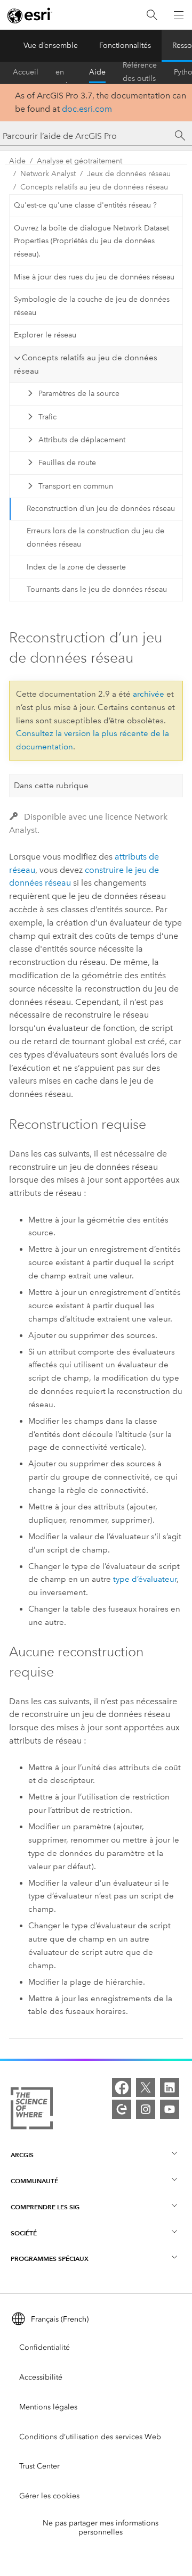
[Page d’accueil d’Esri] (30, 15)
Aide (97, 72)
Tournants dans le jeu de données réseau (97, 589)
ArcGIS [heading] (22, 2155)
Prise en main (64, 72)
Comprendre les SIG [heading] (45, 2207)
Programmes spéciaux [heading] (50, 2259)
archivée (149, 694)
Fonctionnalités (125, 46)
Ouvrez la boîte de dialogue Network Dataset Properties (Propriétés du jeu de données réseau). (91, 241)
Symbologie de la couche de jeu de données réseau (92, 306)
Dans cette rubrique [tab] (51, 786)
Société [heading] (24, 2233)
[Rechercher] (152, 15)
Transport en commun (76, 486)
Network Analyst (48, 174)
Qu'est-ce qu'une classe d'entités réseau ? (85, 205)
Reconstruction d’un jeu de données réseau (101, 509)
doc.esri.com (87, 109)
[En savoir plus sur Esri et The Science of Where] (32, 2110)
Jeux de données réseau (129, 174)
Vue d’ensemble (51, 46)
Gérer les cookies (49, 2496)
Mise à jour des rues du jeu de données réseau (94, 277)
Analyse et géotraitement (79, 161)
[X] (146, 2087)
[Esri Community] (122, 2109)
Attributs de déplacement (82, 440)
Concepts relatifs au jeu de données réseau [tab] (86, 364)
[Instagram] (146, 2109)
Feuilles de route (67, 463)
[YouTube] (170, 2109)
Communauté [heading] (34, 2181)
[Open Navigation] (179, 15)
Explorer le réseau (45, 335)
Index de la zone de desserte (76, 567)
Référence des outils (140, 72)
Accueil (26, 72)
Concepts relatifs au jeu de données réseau (94, 187)
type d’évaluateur (145, 1579)
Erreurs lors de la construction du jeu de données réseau (95, 538)
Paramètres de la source (79, 394)
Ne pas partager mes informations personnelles (101, 2528)
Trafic (47, 417)
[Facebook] (122, 2087)
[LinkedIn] (170, 2087)
